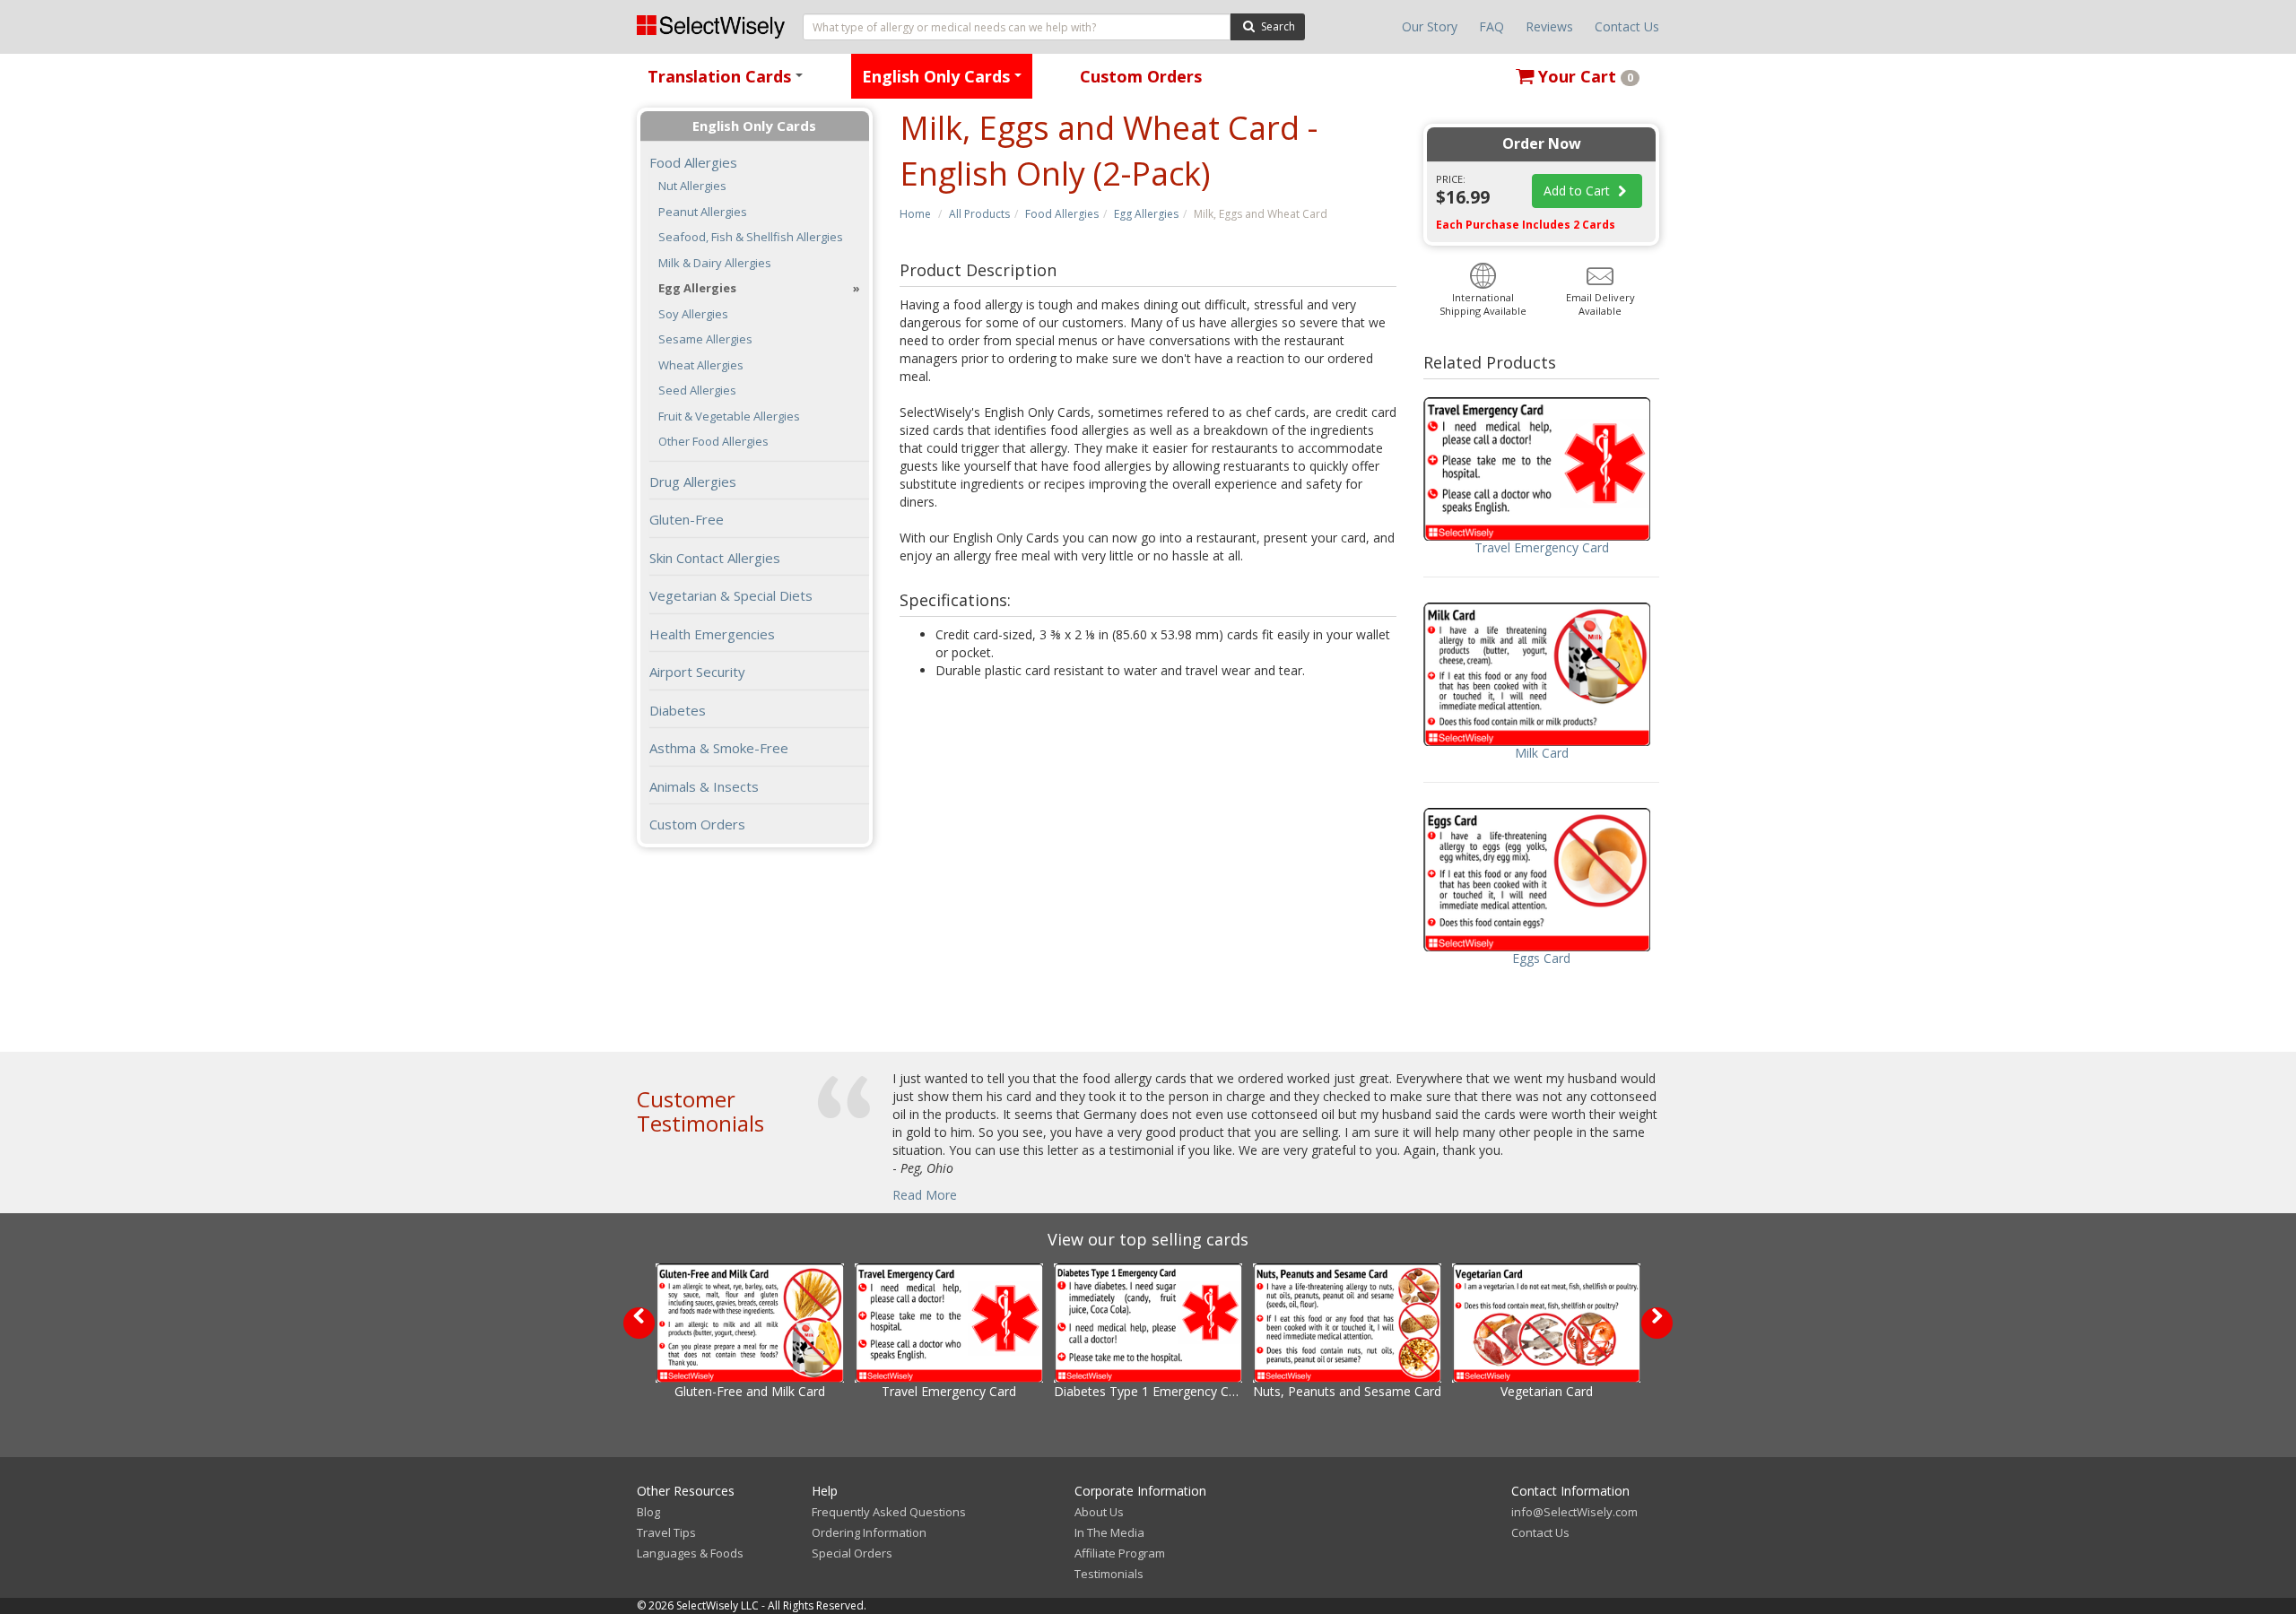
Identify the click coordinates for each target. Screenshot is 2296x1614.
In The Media (1109, 1532)
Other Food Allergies (713, 442)
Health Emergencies (712, 634)
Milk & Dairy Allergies (715, 263)
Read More (925, 1195)
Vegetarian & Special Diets (731, 595)
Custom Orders (1141, 76)
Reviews (1549, 26)
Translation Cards (728, 82)
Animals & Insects (704, 786)
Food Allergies (1062, 214)
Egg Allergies (1146, 214)
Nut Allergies (692, 186)
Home (915, 214)
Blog (648, 1512)
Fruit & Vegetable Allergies (729, 417)
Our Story (1430, 26)
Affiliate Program (1120, 1553)
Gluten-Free (687, 519)
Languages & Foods (690, 1553)
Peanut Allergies (703, 212)
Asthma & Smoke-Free (719, 748)
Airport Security (697, 672)
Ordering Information (869, 1532)
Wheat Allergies (701, 365)
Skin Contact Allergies (715, 558)
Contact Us (1627, 26)
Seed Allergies (697, 390)
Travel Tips (666, 1532)
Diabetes (678, 710)
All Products (979, 214)
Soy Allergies (693, 314)
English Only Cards (945, 82)
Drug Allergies (693, 482)
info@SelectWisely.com (1574, 1512)
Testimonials (1109, 1574)
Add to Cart (1578, 191)
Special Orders (852, 1553)
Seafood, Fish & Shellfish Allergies (751, 237)
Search (1277, 26)
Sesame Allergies (705, 339)
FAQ (1492, 26)
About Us (1099, 1512)
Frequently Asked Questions (889, 1512)
